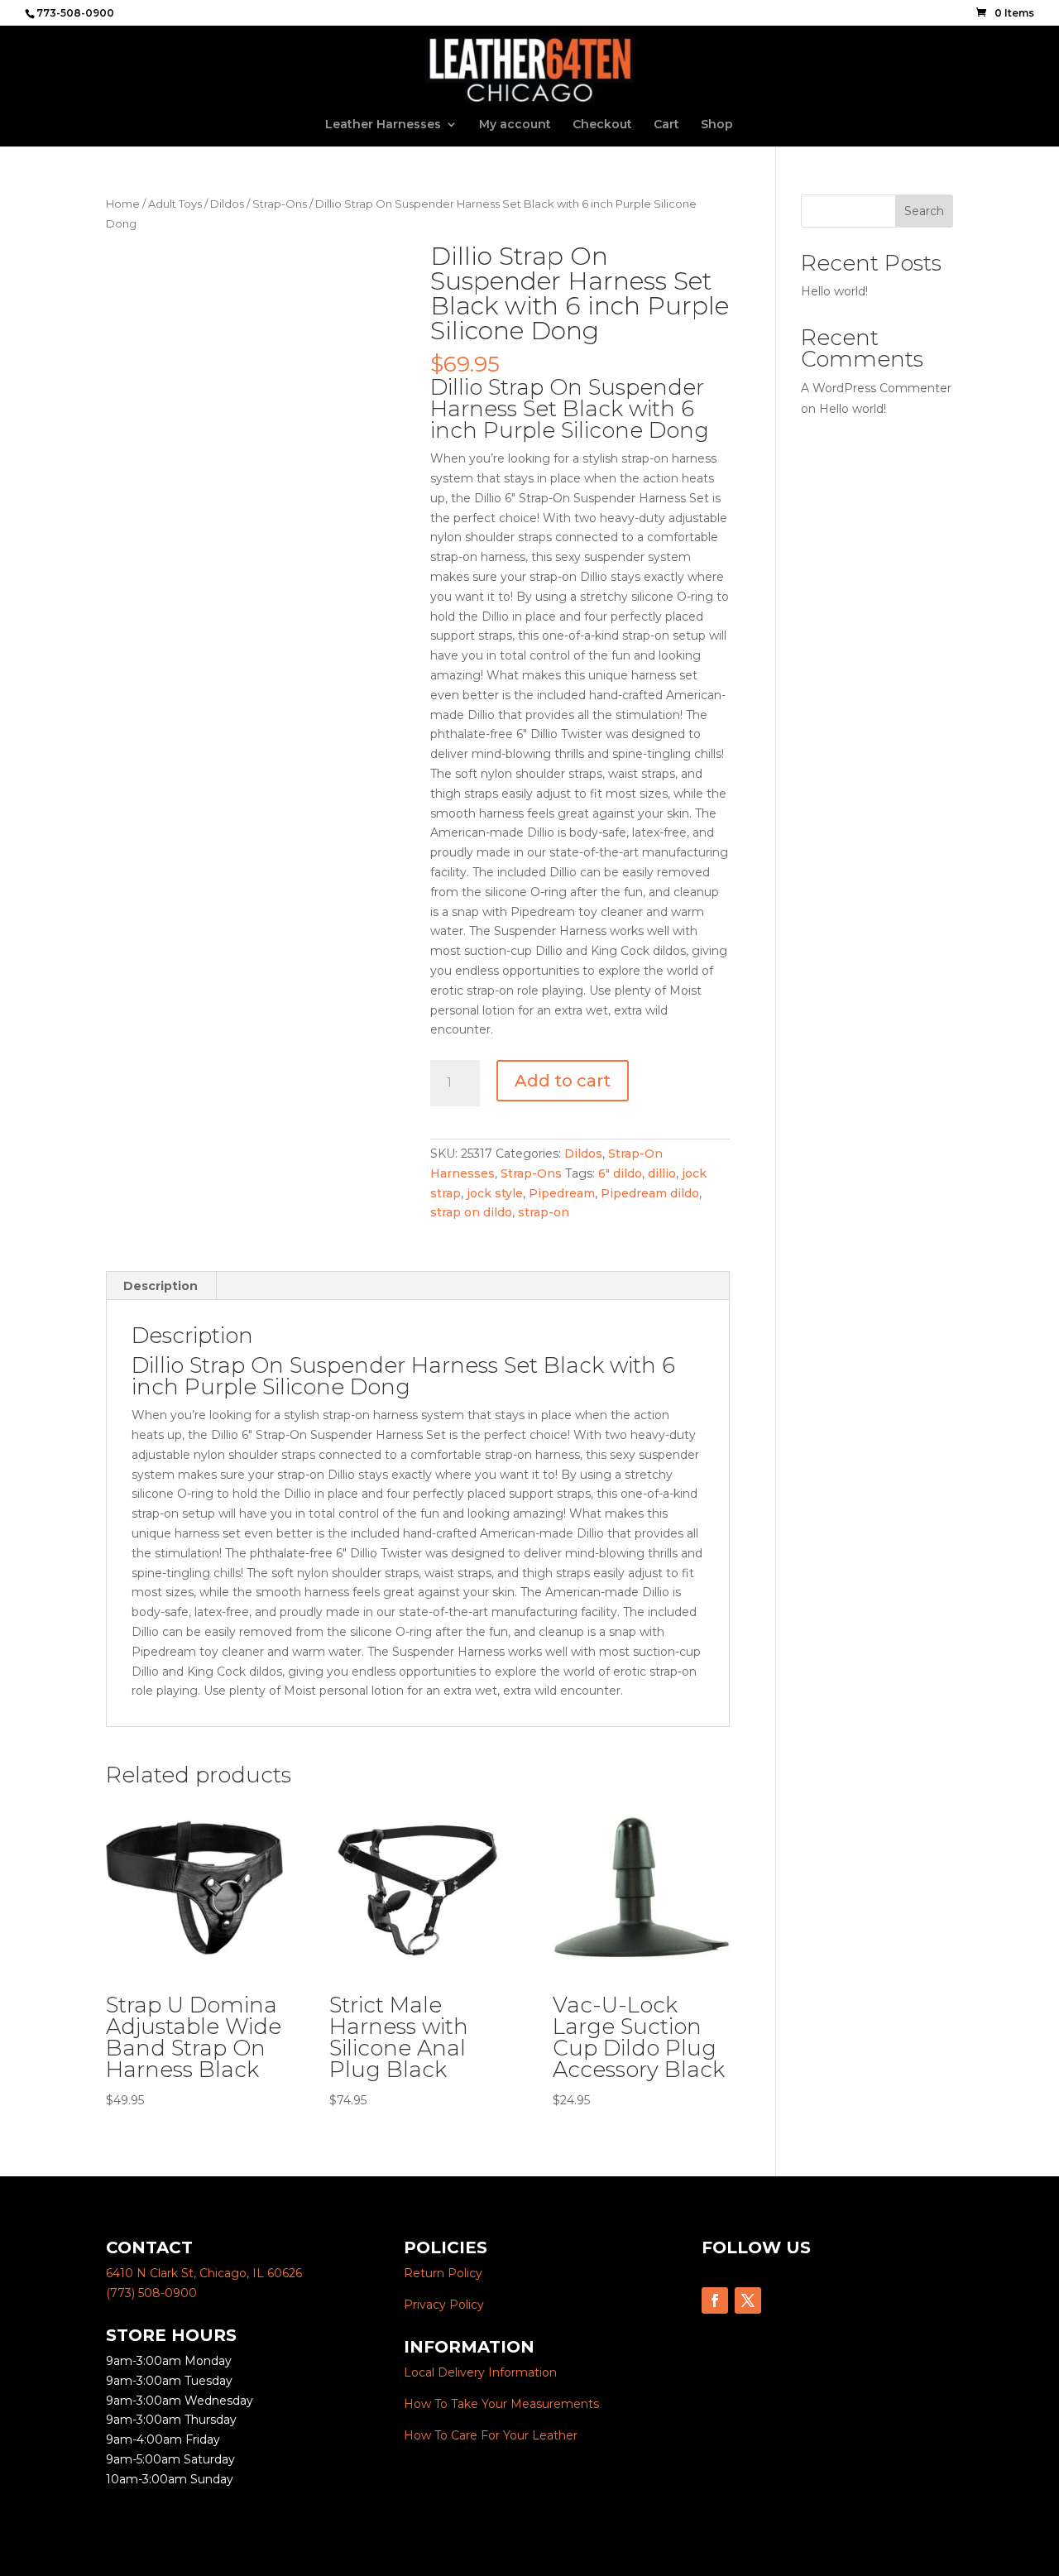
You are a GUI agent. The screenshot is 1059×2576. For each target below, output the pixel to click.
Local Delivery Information (480, 2372)
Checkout (602, 125)
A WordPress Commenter (876, 388)
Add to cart (563, 1081)
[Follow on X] (748, 2300)
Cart (666, 125)
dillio (662, 1173)
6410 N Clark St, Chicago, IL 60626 (204, 2273)
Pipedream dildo (650, 1193)
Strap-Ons (280, 204)
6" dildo (620, 1173)
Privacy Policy (444, 2305)
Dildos (227, 204)
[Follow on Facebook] (715, 2300)
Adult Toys (175, 204)
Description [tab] (161, 1286)
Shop (717, 125)
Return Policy (443, 2273)
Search (924, 211)
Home (123, 204)
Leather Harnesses (383, 125)
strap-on (544, 1212)
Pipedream (562, 1193)
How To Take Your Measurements (501, 2404)
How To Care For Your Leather (491, 2435)
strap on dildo (471, 1212)
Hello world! (834, 291)
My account (515, 125)
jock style (495, 1193)
